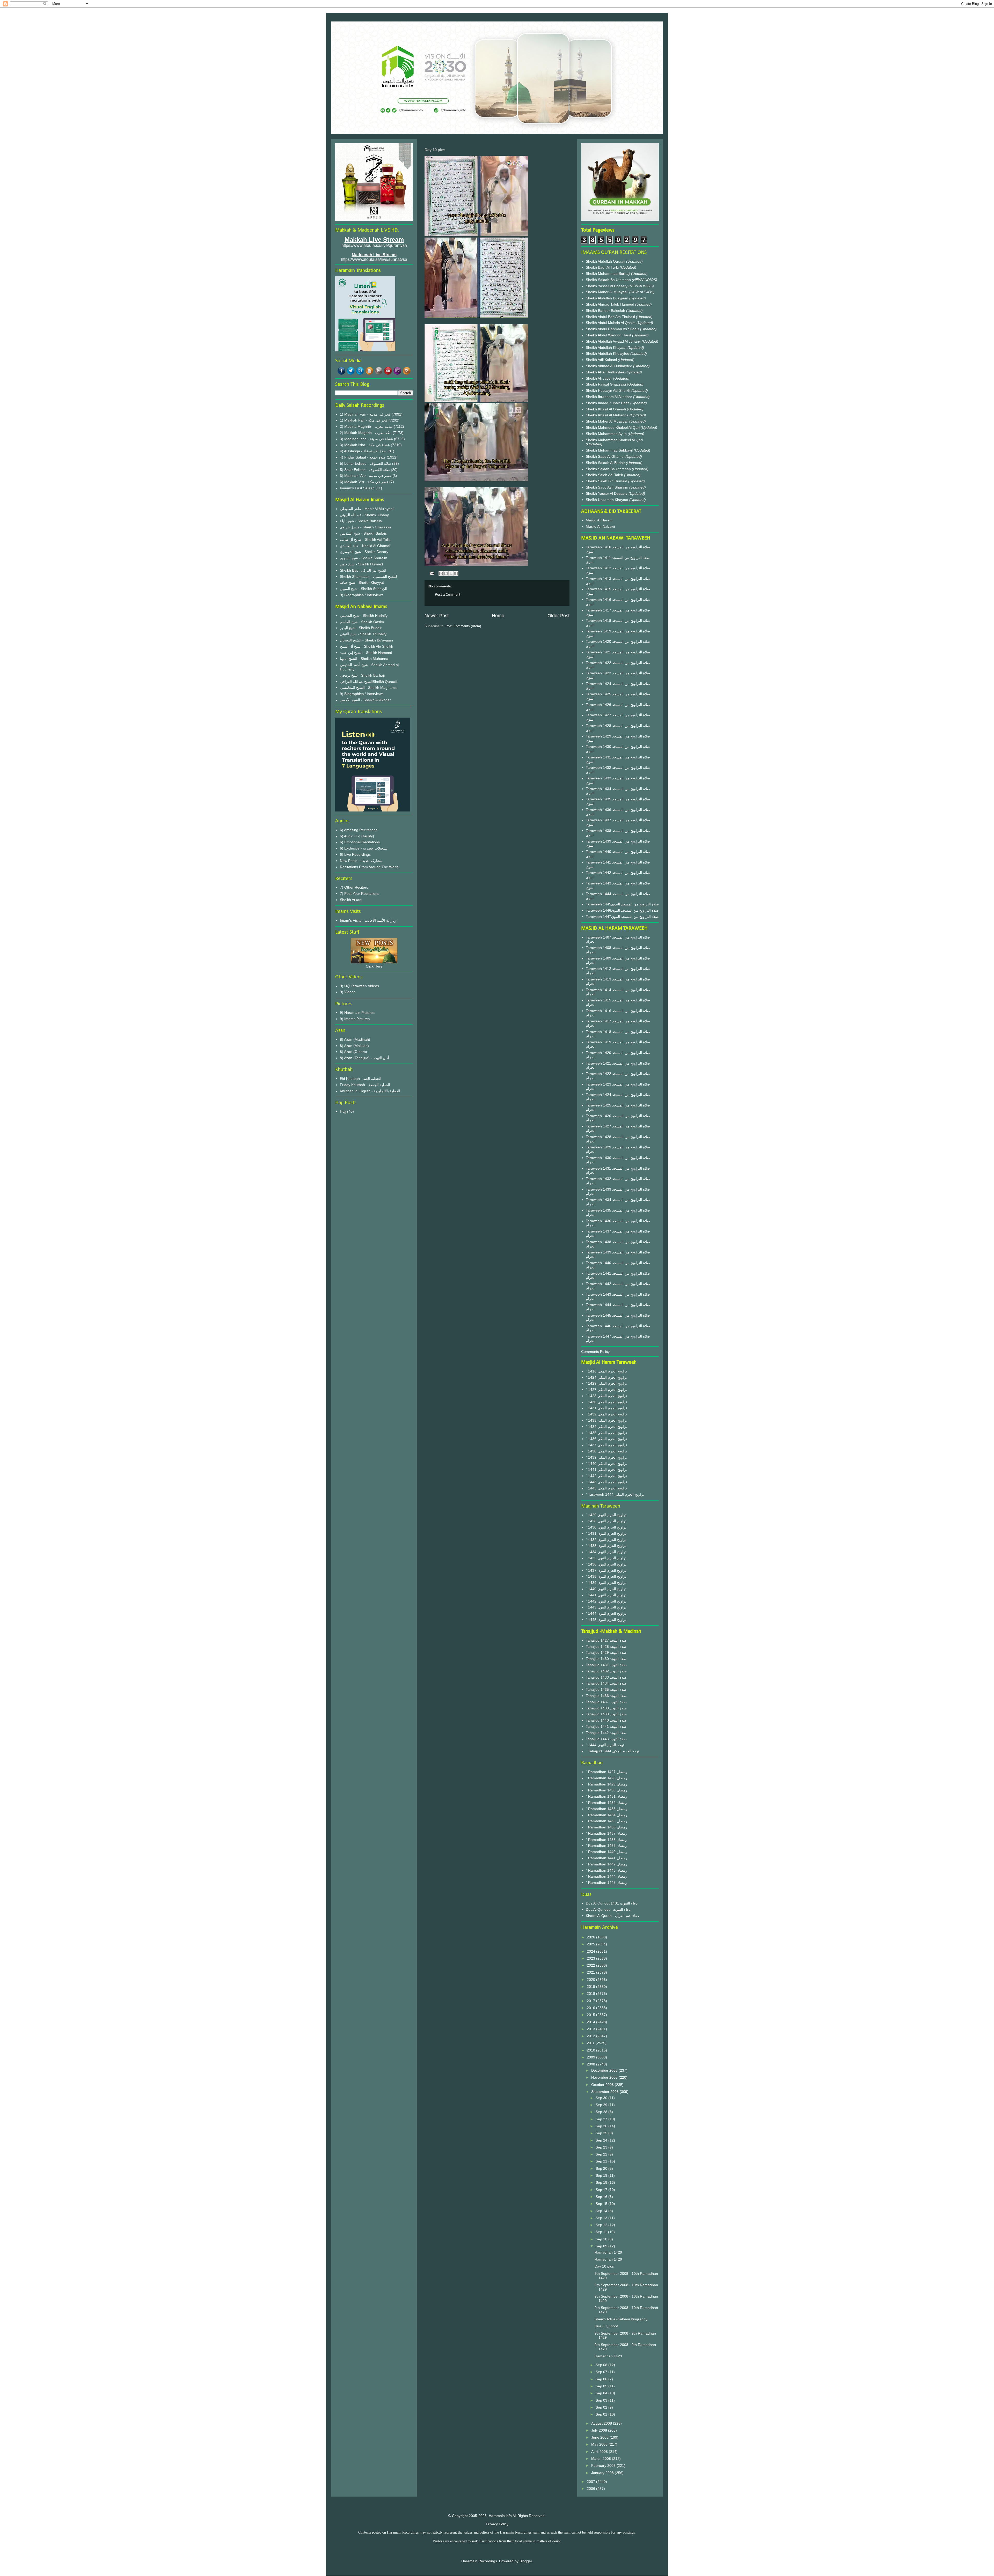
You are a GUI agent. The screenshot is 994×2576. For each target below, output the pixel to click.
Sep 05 (602, 2386)
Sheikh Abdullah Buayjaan (608, 298)
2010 (591, 2050)
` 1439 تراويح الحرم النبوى (606, 1583)
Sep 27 (602, 2119)
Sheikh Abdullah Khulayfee (608, 353)
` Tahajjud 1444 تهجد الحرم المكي (612, 1751)
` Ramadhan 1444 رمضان (606, 1876)
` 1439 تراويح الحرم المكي (606, 1457)
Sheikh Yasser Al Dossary (607, 286)
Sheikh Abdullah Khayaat (607, 348)
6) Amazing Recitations (359, 830)
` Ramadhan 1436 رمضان (606, 1827)
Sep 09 (602, 2246)
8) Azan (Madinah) (355, 1039)
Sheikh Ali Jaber (599, 378)
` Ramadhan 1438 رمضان (606, 1840)
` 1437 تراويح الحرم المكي (606, 1445)
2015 (591, 2015)
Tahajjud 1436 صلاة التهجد (606, 1696)
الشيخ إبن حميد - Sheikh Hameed (366, 653)
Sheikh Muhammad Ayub (607, 434)
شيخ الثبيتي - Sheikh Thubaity (363, 634)
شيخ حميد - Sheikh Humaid (361, 564)
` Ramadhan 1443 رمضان (606, 1870)
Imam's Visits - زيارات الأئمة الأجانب (368, 920)
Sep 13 (602, 2218)
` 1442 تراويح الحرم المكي (606, 1476)
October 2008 (603, 2085)
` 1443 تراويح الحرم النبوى (606, 1607)
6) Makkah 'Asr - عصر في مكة (364, 482)
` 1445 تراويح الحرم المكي (606, 1488)
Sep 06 (602, 2379)
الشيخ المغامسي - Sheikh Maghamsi (369, 688)
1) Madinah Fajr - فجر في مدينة (365, 414)
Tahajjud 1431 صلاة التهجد (606, 1665)
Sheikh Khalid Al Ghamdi (606, 409)
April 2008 (600, 2452)
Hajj (343, 1111)
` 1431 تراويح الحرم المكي (606, 1408)
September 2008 (605, 2092)
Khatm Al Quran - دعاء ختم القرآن (612, 1916)
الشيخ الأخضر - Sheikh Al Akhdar (365, 700)
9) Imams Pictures (355, 1019)
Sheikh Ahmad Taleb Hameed (611, 304)
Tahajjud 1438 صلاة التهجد (606, 1708)
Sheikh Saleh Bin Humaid (606, 481)
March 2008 (602, 2459)
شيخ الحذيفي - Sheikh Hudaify (364, 616)
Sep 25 (602, 2133)
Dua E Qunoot (606, 2326)
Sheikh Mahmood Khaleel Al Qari (613, 427)
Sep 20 (602, 2168)
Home (498, 616)
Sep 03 (602, 2400)
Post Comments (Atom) (463, 626)
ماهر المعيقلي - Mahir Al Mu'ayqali (367, 509)
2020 (591, 1980)
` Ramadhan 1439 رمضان (606, 1846)
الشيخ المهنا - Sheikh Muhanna (364, 659)
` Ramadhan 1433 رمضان (606, 1809)
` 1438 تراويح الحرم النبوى (606, 1576)
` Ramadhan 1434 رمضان (606, 1815)
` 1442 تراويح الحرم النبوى (606, 1601)
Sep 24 (602, 2140)
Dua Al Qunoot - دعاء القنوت (608, 1909)
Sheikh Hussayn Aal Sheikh (609, 390)
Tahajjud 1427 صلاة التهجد (606, 1640)
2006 (591, 2489)
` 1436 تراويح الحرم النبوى (606, 1564)
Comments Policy (595, 1352)
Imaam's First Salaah (357, 488)
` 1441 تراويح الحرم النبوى (606, 1595)
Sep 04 (602, 2393)
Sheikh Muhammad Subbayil (610, 450)
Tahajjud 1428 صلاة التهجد (606, 1647)
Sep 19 (602, 2175)
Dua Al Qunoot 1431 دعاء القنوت (612, 1903)
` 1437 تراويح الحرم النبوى (606, 1570)
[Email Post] (432, 573)
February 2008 (604, 2466)
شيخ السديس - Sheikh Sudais (363, 533)
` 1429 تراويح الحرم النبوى (606, 1515)
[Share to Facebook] (456, 573)
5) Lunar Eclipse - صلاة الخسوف (366, 463)
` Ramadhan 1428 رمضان (606, 1778)
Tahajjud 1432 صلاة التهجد (606, 1671)
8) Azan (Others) (353, 1052)
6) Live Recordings (355, 854)
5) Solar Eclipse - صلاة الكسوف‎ (365, 470)
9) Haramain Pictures (357, 1013)
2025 (591, 1944)
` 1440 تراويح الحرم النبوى (606, 1589)
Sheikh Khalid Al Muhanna (608, 415)
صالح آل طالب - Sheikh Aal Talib (365, 540)
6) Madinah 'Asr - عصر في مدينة (366, 476)
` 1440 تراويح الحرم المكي (606, 1464)
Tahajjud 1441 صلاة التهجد (606, 1726)
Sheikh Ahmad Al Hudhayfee (609, 366)
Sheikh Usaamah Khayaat (608, 500)
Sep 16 (602, 2197)
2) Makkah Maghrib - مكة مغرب (366, 433)
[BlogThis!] (446, 573)
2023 (591, 1958)
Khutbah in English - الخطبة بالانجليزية (370, 1091)
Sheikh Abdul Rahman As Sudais (613, 329)
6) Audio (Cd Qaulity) (357, 836)
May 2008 (600, 2444)
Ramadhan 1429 (608, 2252)
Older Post (558, 616)
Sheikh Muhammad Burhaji (608, 274)
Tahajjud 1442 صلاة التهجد (606, 1733)
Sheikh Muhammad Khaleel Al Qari (614, 440)
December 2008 (605, 2070)
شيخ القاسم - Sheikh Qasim (362, 622)
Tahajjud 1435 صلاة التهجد (606, 1689)
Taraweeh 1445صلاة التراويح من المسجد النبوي (622, 904)
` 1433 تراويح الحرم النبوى (606, 1546)
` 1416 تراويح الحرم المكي (606, 1371)
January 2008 (603, 2473)
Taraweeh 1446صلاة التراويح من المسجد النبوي (622, 910)
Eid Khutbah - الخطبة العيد (361, 1079)
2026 (591, 1937)
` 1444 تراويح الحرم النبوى (606, 1613)
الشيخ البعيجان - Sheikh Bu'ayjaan (366, 640)
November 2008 (605, 2077)
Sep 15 (602, 2204)
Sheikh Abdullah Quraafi (606, 261)
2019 (591, 1987)
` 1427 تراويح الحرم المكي (606, 1390)
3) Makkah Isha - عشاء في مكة (365, 445)
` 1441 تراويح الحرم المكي (606, 1470)
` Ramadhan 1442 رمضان (606, 1864)
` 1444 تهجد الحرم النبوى (605, 1745)
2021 (591, 1972)
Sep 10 (602, 2239)
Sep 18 (602, 2182)
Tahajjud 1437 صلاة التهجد (606, 1702)
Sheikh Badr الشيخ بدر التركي (363, 570)
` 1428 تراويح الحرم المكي (606, 1396)
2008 (591, 2064)
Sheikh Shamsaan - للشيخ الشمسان (368, 577)
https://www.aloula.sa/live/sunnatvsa (374, 259)
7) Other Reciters (354, 887)
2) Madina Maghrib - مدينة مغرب (366, 426)
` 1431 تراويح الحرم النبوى (606, 1533)
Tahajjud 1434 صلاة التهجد (606, 1683)
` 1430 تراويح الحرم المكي (606, 1402)
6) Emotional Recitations (360, 842)
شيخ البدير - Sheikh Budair (361, 628)
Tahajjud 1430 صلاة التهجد (606, 1659)
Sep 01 (602, 2414)
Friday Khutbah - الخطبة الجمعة (365, 1085)
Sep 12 (602, 2225)
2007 (591, 2482)
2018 (591, 1994)
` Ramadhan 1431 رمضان (606, 1796)
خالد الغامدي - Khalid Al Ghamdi (365, 546)
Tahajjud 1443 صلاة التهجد (606, 1739)
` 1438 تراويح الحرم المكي (606, 1451)
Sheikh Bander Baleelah (605, 311)
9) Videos (348, 992)
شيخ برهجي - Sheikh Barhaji (362, 675)
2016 (591, 2008)
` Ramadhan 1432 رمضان (606, 1803)
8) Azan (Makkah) (354, 1046)
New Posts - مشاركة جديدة (361, 861)
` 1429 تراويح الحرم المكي (606, 1383)
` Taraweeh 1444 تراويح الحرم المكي (615, 1494)
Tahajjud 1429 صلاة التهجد (606, 1652)
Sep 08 (602, 2365)
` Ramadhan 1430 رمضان (606, 1790)
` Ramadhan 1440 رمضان (606, 1852)
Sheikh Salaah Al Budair (606, 463)
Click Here (374, 966)
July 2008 (600, 2430)
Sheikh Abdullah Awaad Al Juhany (614, 341)
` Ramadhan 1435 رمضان (606, 1821)
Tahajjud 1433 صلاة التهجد (606, 1677)
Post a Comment (448, 595)
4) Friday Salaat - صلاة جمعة (363, 457)
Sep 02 (602, 2407)
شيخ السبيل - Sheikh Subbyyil (363, 589)
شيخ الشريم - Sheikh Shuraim (364, 558)
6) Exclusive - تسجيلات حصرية (364, 848)
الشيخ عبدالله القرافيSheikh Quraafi (368, 682)
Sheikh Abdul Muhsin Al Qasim (611, 323)
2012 (591, 2036)
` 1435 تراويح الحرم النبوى (606, 1558)
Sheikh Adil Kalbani (602, 360)
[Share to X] (451, 573)
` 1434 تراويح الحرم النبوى (606, 1552)
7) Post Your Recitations (360, 894)
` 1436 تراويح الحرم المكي (606, 1439)
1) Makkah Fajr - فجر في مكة (364, 420)
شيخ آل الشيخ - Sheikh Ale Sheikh (367, 646)
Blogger (526, 2561)
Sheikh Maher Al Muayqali (608, 292)
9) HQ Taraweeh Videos (359, 986)
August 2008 (602, 2423)
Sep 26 (602, 2126)
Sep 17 (602, 2190)
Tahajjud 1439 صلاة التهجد (606, 1714)
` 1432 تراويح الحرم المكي (606, 1414)
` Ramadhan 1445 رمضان (606, 1883)
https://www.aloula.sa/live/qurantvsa (374, 245)
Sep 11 (602, 2232)
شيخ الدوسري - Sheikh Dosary (364, 552)
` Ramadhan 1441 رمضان (606, 1858)
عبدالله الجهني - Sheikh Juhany (364, 515)
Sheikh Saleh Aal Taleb (604, 475)
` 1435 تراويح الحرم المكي (606, 1433)
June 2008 (600, 2437)
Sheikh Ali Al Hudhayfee (605, 372)
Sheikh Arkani (351, 900)
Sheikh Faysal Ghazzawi (606, 384)
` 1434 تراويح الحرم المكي (606, 1427)
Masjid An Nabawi (600, 526)
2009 (591, 2057)
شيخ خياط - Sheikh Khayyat (362, 582)
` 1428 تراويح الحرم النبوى (606, 1521)
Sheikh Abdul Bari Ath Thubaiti (611, 317)
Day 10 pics (604, 2266)
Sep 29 (602, 2105)
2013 (591, 2029)
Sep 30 (602, 2098)
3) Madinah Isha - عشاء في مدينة (366, 439)
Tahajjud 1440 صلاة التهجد (606, 1720)
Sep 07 (602, 2372)
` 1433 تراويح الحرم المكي (606, 1420)
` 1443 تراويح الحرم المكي (606, 1482)
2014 (591, 2022)
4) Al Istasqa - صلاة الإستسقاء (363, 451)
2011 (591, 2043)
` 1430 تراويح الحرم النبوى (606, 1527)
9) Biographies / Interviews (362, 595)
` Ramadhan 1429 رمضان (606, 1784)
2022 (591, 1965)
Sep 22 (602, 2154)
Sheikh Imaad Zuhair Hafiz (608, 403)
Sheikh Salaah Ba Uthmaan (609, 280)
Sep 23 (602, 2147)
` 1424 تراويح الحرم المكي (606, 1377)
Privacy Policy (497, 2524)
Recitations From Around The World (369, 867)
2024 (591, 1951)
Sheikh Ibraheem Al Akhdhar (609, 397)
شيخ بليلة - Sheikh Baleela (361, 521)
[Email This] (441, 573)
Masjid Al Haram (599, 520)
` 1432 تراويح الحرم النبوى (606, 1540)
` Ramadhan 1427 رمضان (606, 1772)
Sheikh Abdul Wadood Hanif (609, 335)
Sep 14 (602, 2211)
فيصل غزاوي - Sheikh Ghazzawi (365, 527)
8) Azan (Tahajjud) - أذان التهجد (364, 1058)
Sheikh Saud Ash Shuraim (607, 487)
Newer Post (437, 616)
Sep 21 (602, 2161)
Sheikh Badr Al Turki (603, 267)
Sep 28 (602, 2112)
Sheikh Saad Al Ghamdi (606, 456)
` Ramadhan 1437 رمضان (606, 1833)
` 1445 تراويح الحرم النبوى (606, 1620)
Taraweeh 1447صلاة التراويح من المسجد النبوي (622, 917)
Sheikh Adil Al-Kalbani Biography (621, 2319)
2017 (591, 2001)
